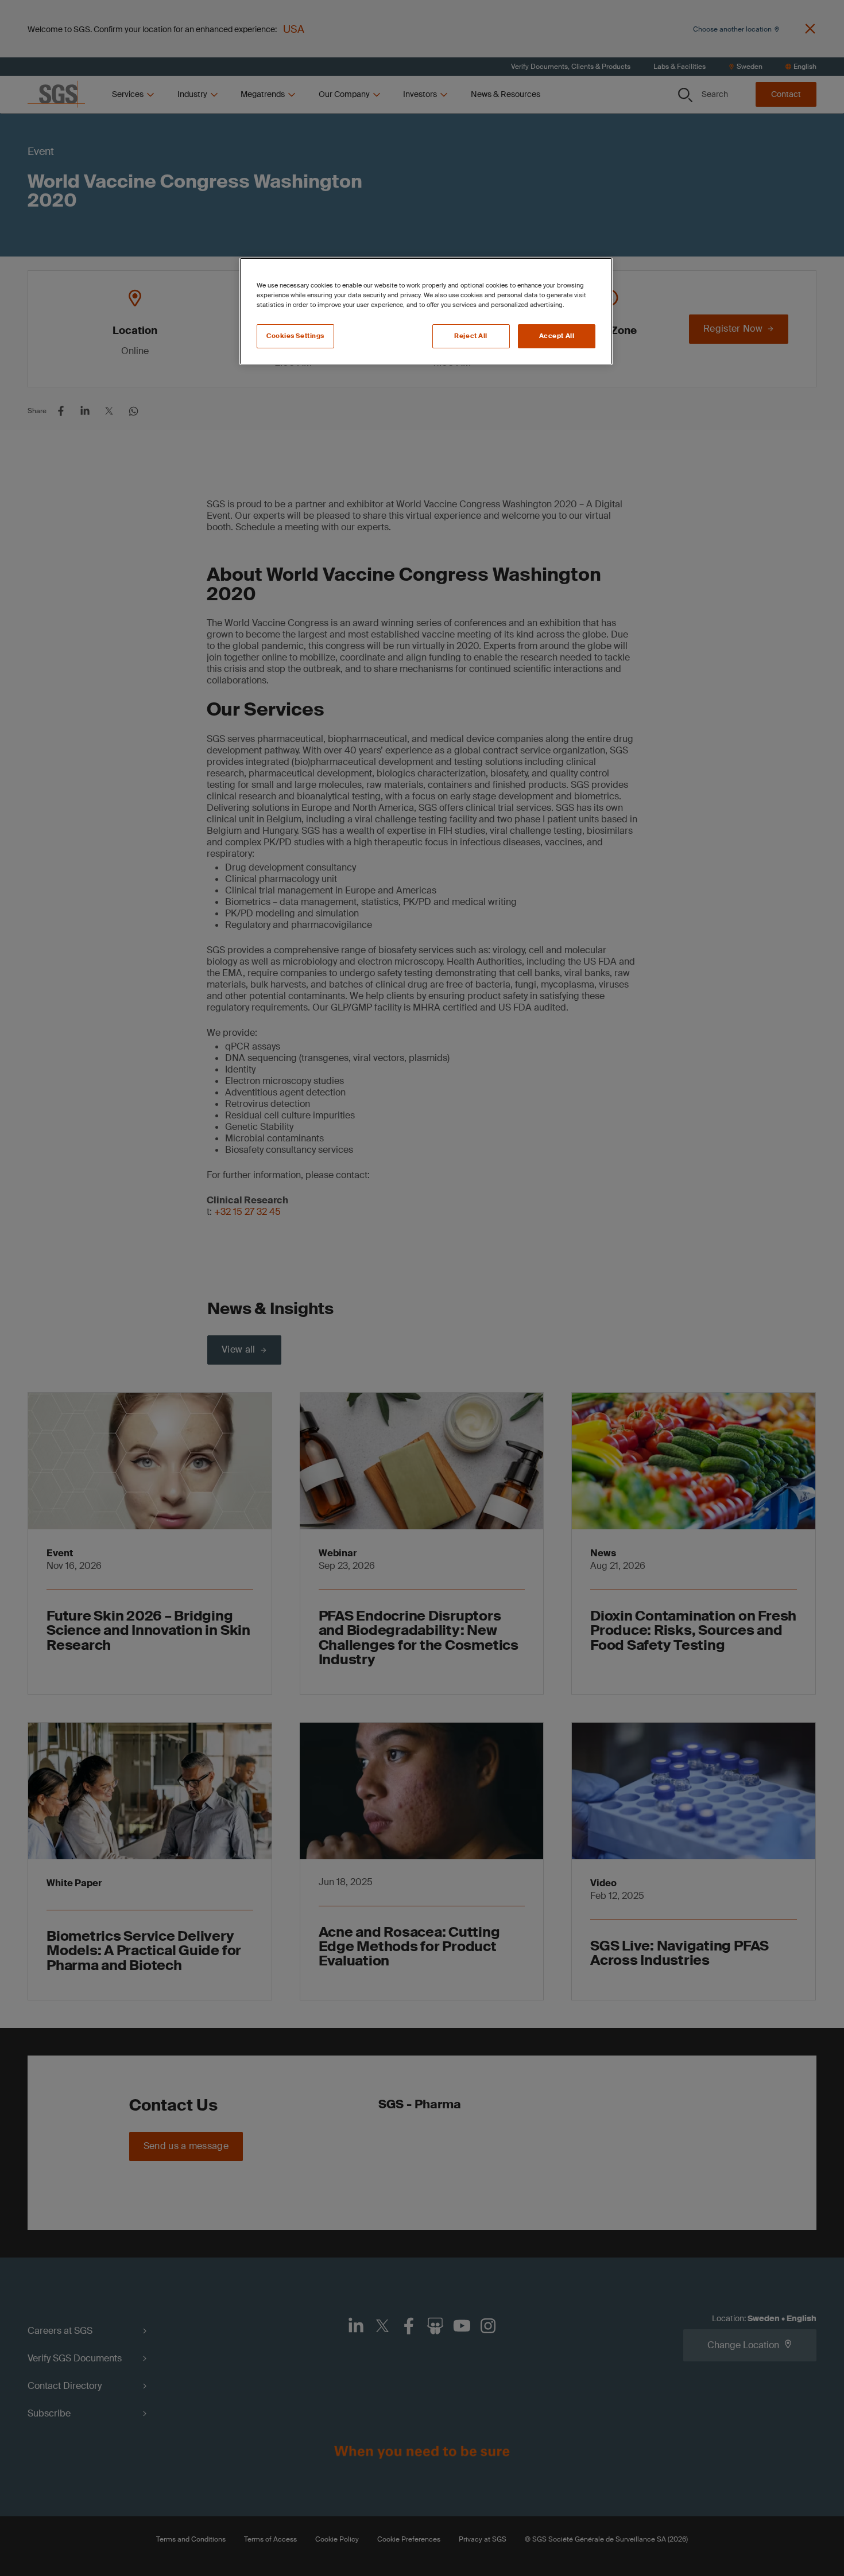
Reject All (471, 336)
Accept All (557, 336)
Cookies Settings (295, 336)
